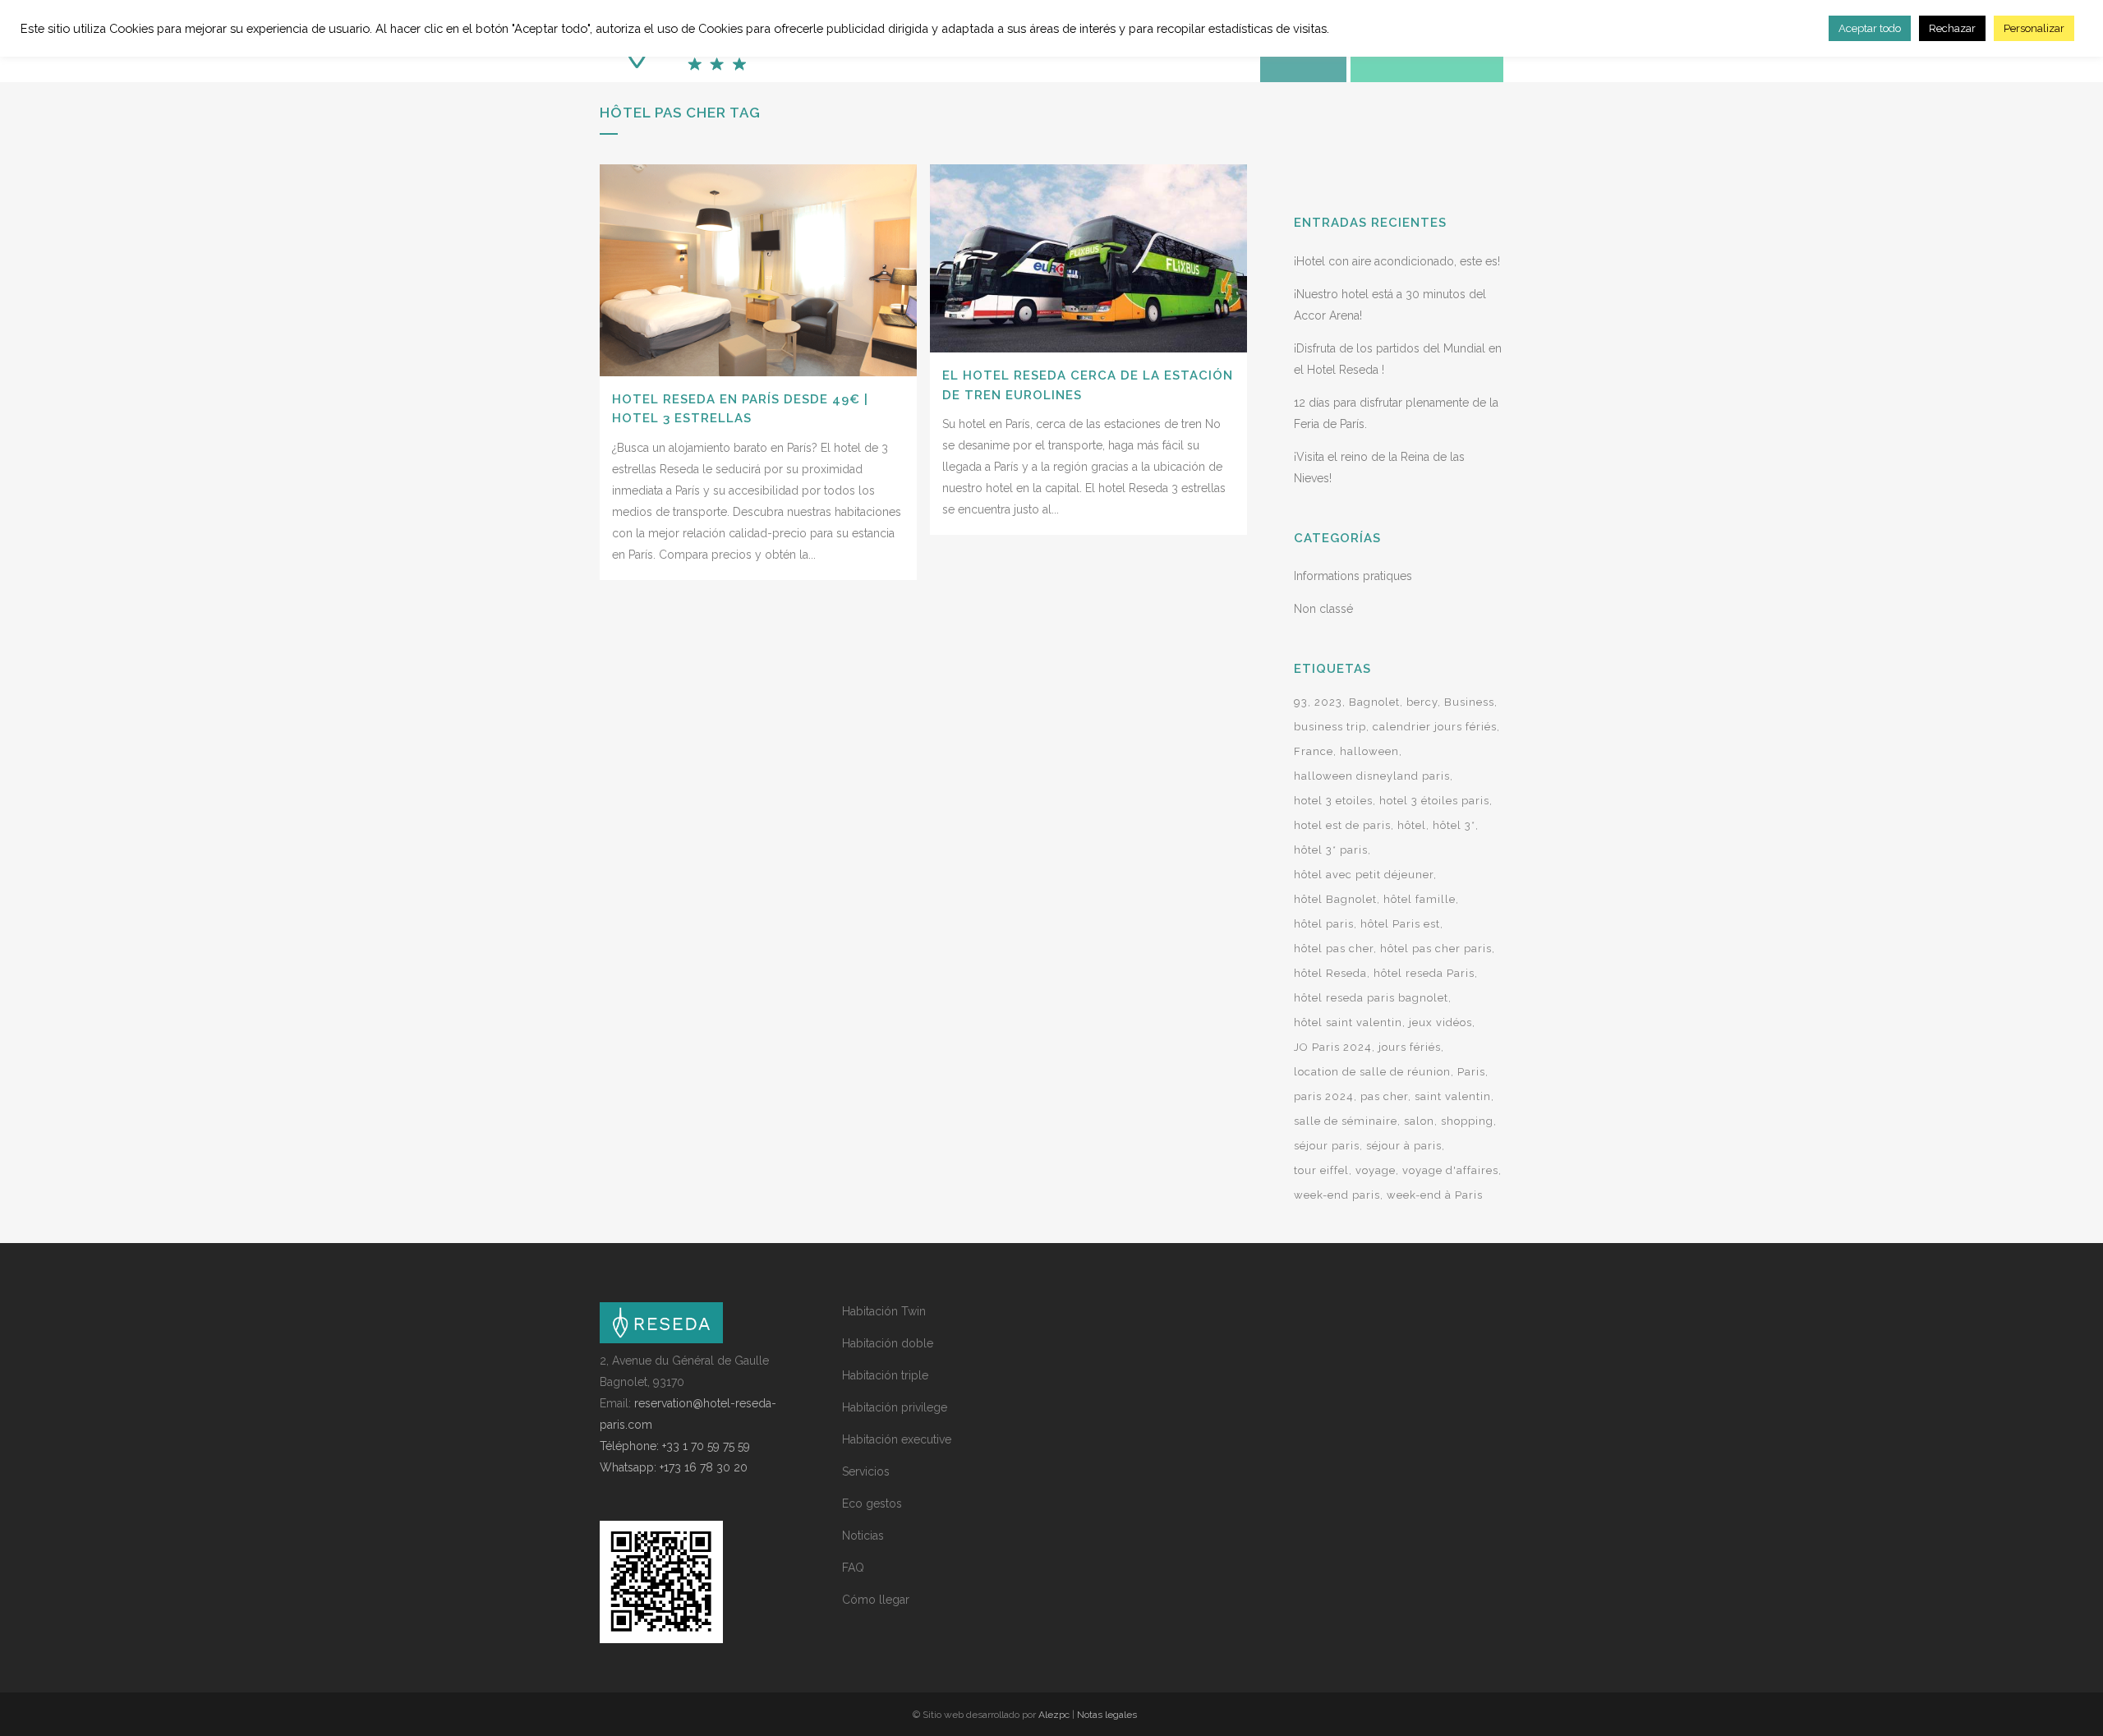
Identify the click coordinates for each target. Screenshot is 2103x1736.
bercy (1422, 702)
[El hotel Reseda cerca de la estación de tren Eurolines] (1088, 258)
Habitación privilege (895, 1407)
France (1314, 751)
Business (1469, 702)
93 (1301, 702)
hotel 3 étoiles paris (1434, 801)
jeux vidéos (1440, 1022)
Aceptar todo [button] (1870, 28)
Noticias (863, 1536)
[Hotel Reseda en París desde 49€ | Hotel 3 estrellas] (758, 270)
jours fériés (1410, 1047)
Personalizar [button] (2034, 28)
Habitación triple (885, 1375)
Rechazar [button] (1952, 28)
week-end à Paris (1435, 1195)
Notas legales (1107, 1715)
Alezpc (1054, 1715)
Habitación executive (897, 1439)
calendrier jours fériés (1435, 727)
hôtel (1412, 825)
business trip (1330, 727)
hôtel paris (1324, 924)
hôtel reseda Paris (1424, 973)
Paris (1471, 1072)
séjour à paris (1404, 1146)
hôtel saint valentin (1348, 1022)
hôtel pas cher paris (1436, 949)
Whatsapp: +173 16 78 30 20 (674, 1467)
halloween (1369, 751)
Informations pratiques (1353, 576)
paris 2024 (1324, 1096)
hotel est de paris (1342, 825)
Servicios (866, 1471)
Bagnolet (1374, 702)
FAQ (853, 1568)
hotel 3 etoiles (1333, 801)
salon (1419, 1121)
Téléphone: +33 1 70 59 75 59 (675, 1446)
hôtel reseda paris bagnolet (1371, 998)
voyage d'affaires (1450, 1170)
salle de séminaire (1346, 1121)
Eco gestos (872, 1503)
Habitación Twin (884, 1311)
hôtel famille (1420, 899)
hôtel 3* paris (1331, 850)
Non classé (1323, 609)
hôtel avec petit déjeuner (1364, 875)
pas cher (1384, 1096)
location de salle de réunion (1372, 1072)
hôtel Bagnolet (1335, 899)
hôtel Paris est (1400, 924)
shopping (1467, 1121)
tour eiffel (1321, 1170)
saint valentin (1453, 1096)
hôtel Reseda (1330, 973)
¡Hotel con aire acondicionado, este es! (1397, 261)
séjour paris (1327, 1146)
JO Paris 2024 (1333, 1047)
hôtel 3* (1454, 825)
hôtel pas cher (1334, 949)
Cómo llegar (876, 1600)
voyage (1376, 1170)
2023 (1328, 702)
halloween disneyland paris (1372, 776)
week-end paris (1337, 1195)
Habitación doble (888, 1343)
